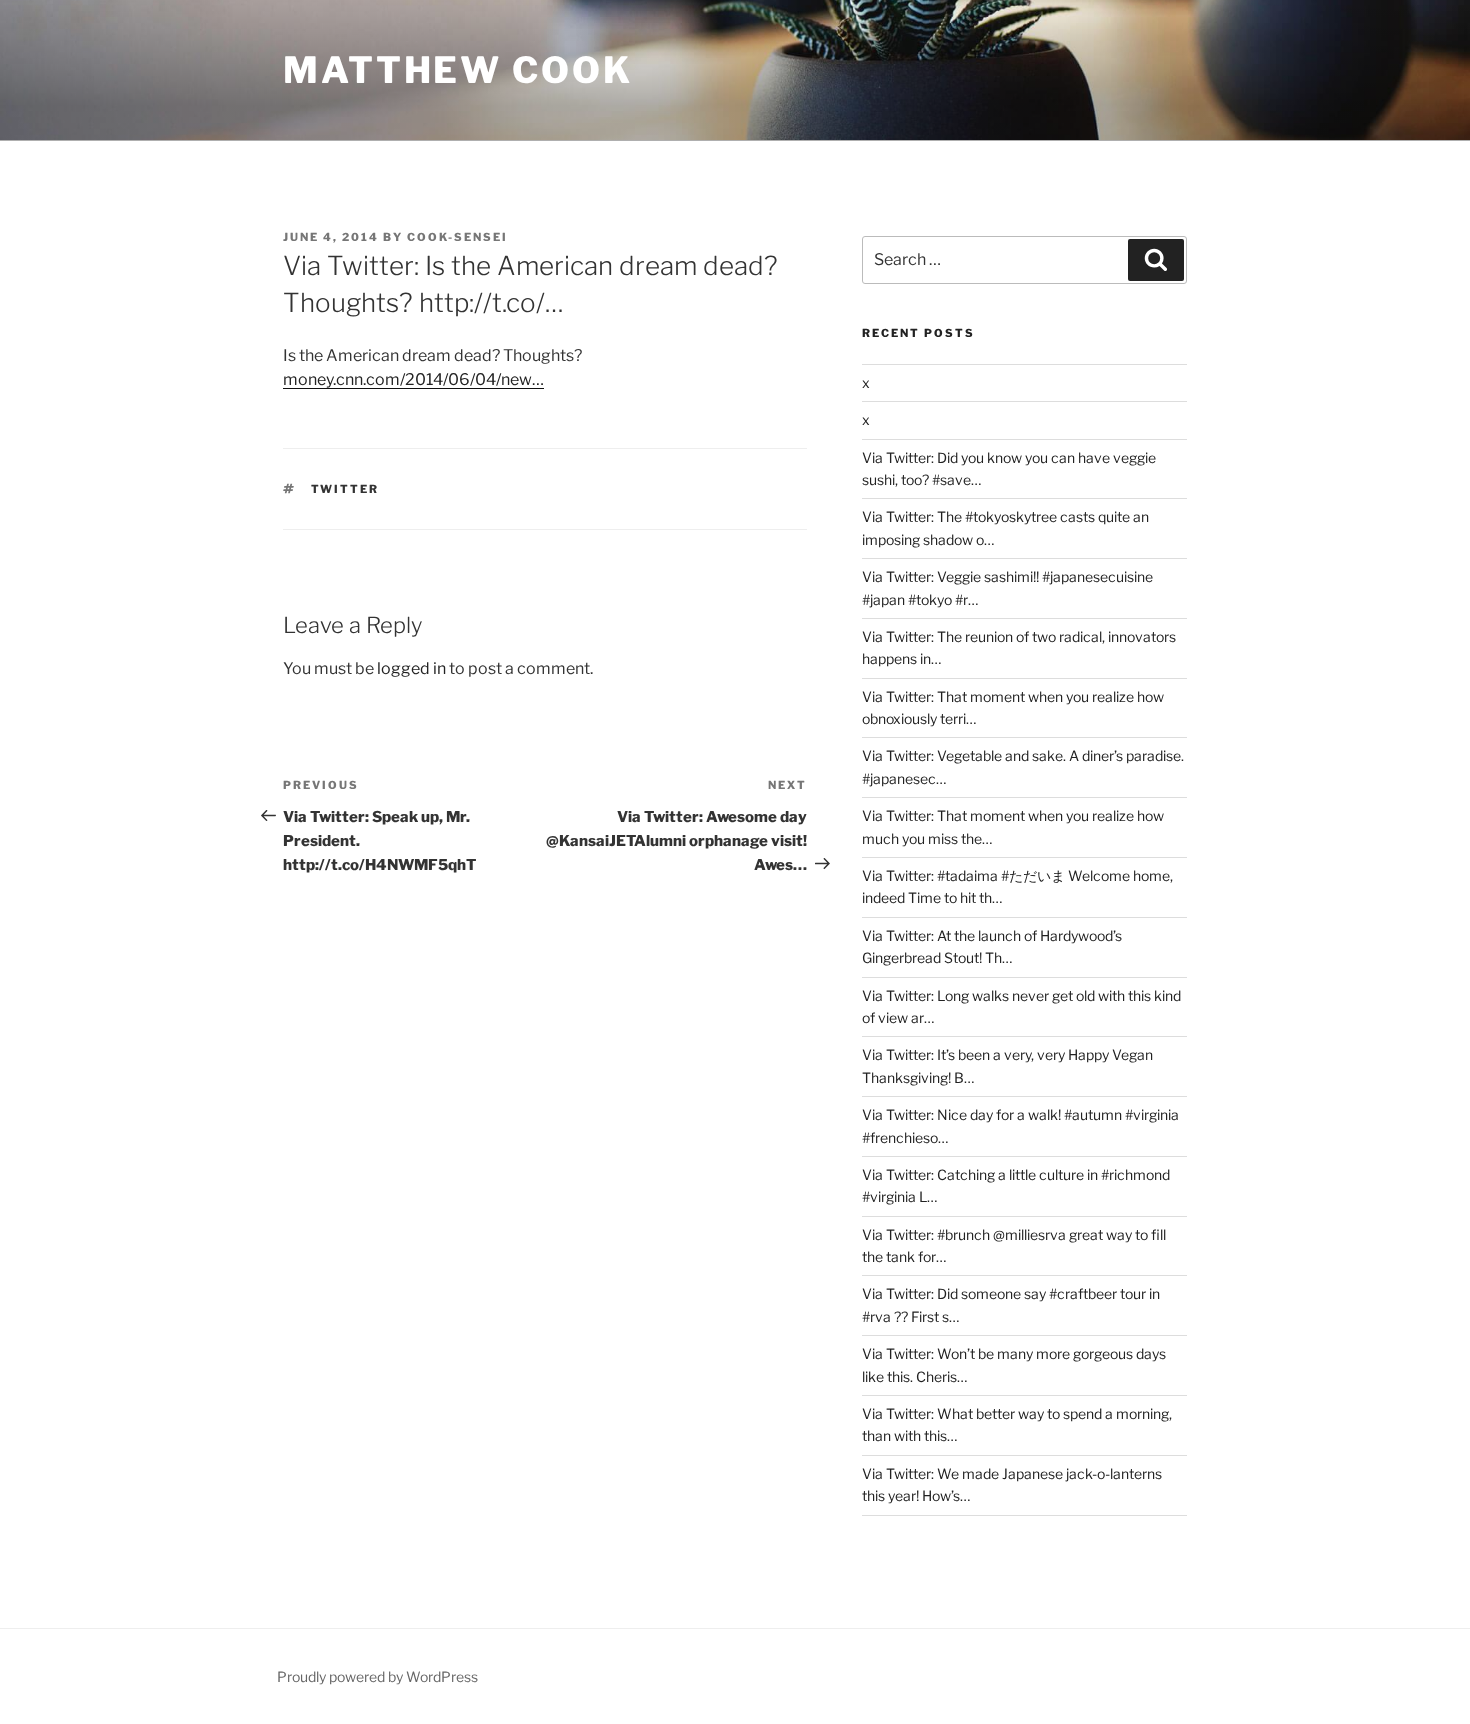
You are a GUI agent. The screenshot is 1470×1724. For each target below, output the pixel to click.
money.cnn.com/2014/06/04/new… (413, 379)
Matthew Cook (458, 70)
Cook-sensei (457, 237)
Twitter (345, 489)
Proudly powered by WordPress (377, 1676)
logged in (411, 668)
